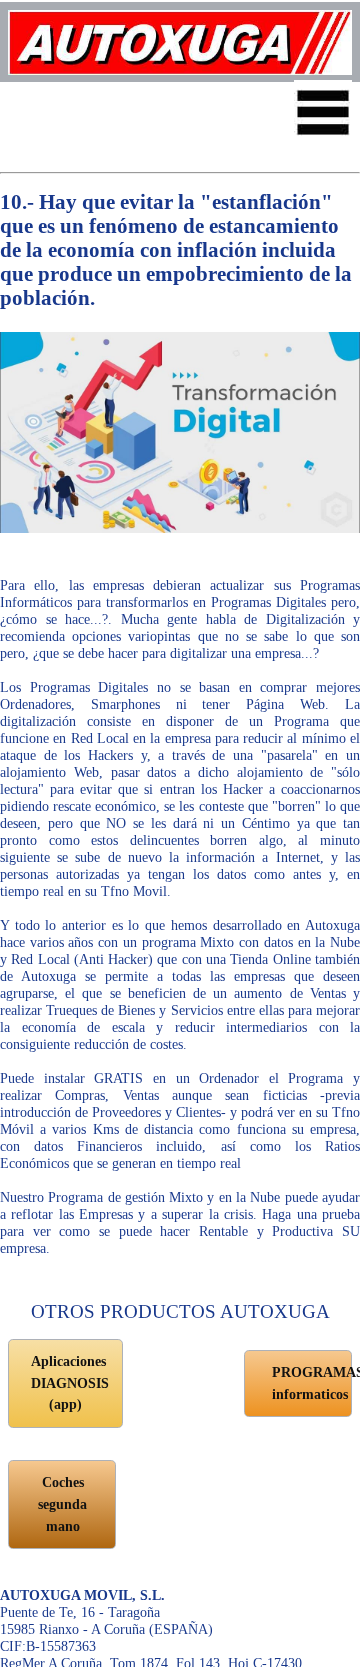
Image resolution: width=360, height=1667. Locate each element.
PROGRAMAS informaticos (312, 1383)
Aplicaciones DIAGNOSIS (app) (70, 1382)
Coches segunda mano (62, 1503)
